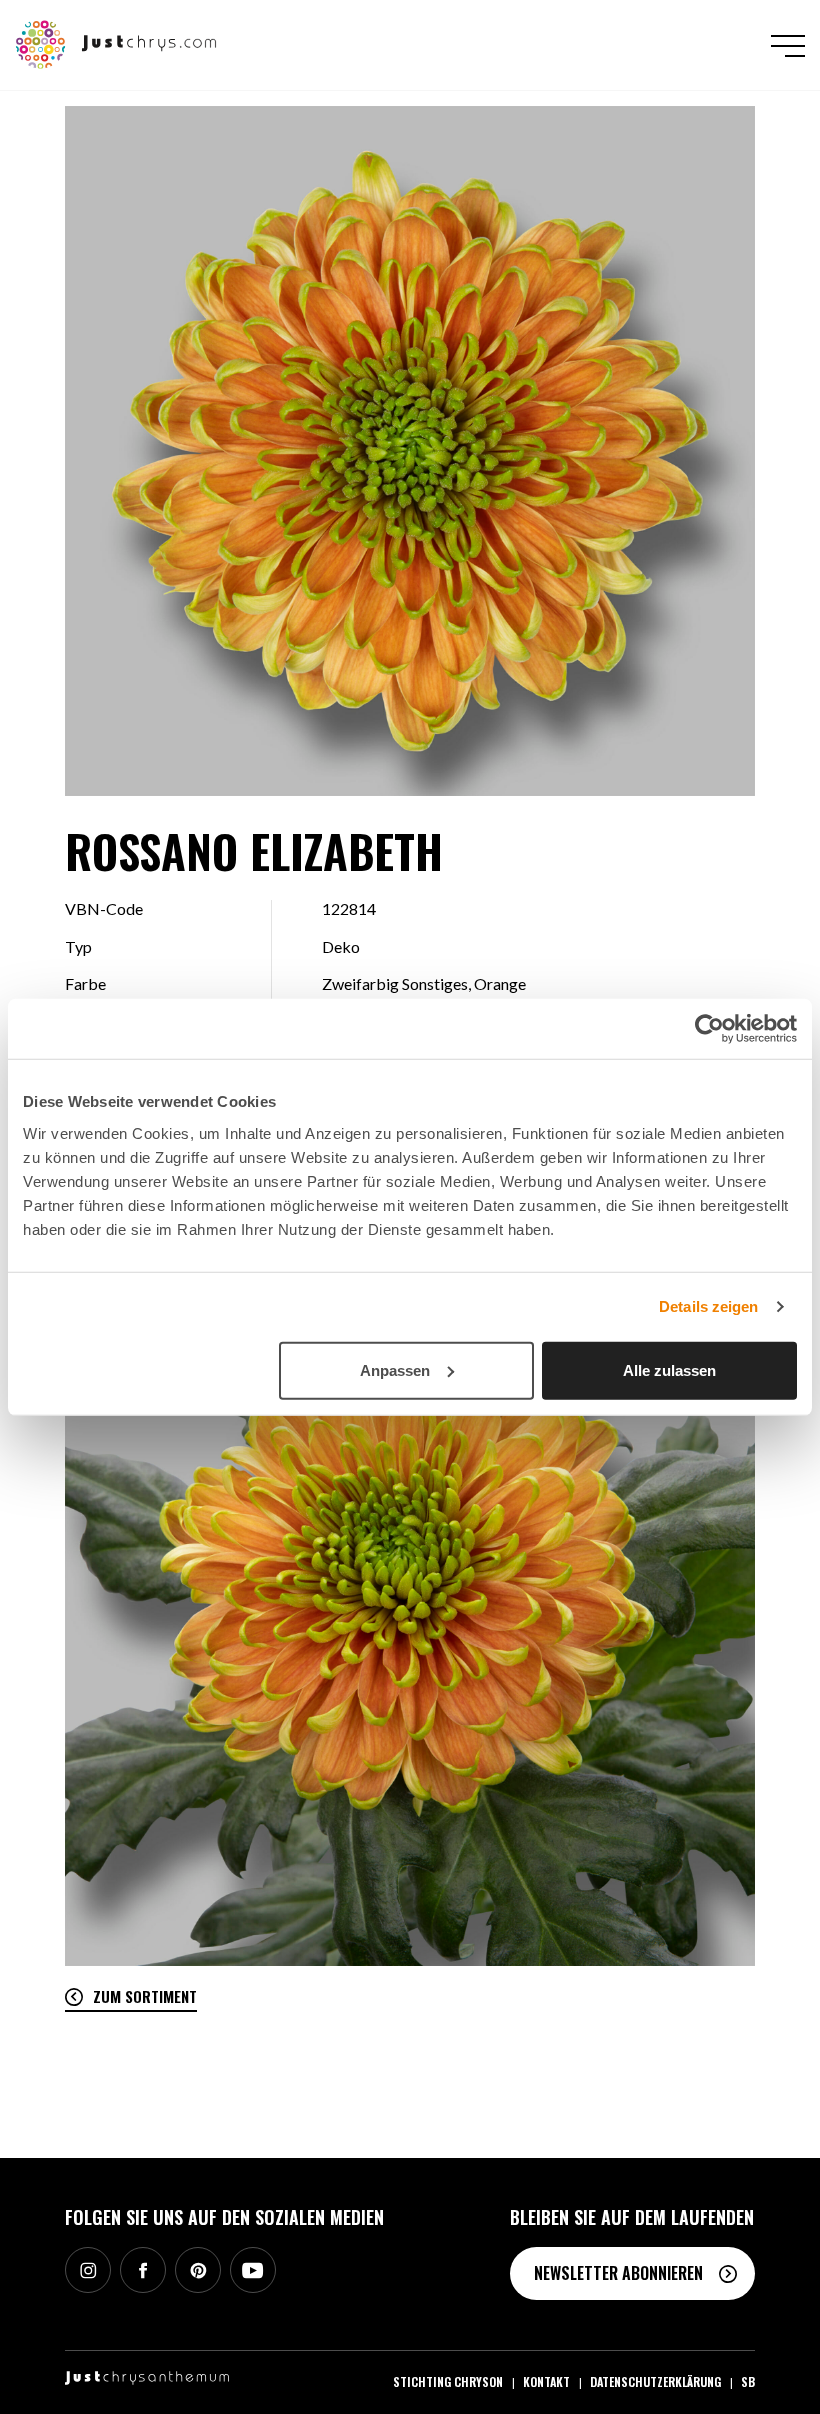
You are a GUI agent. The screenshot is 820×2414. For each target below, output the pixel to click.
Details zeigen (708, 1306)
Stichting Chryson (448, 2381)
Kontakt (546, 2381)
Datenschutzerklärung (655, 2381)
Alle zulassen (669, 1369)
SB (748, 2381)
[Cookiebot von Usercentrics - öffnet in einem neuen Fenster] (709, 1029)
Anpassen (395, 1369)
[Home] (116, 43)
